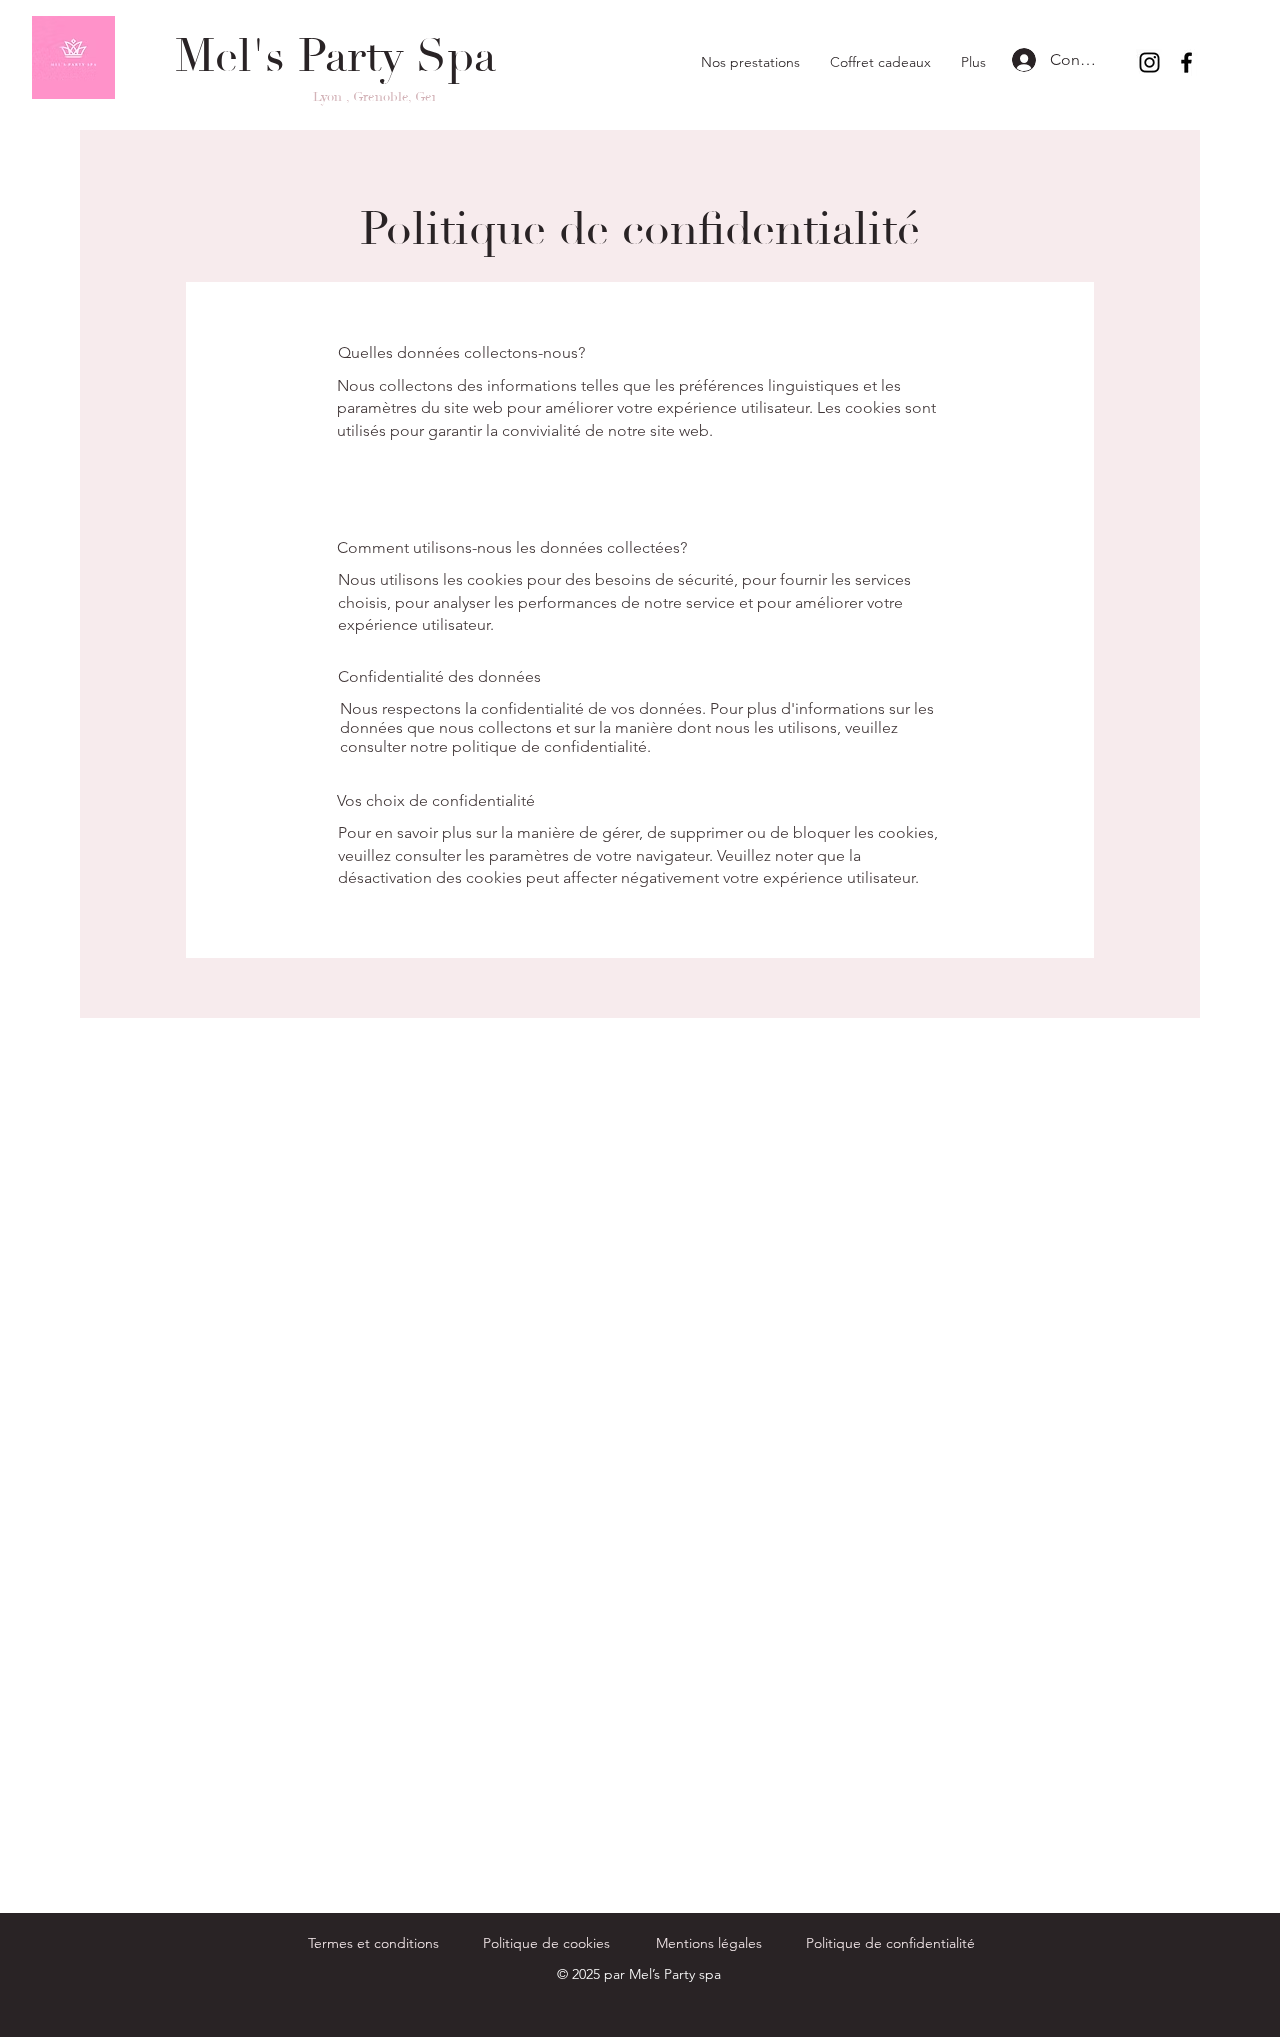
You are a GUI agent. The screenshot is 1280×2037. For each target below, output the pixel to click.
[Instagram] (1149, 62)
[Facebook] (1186, 62)
